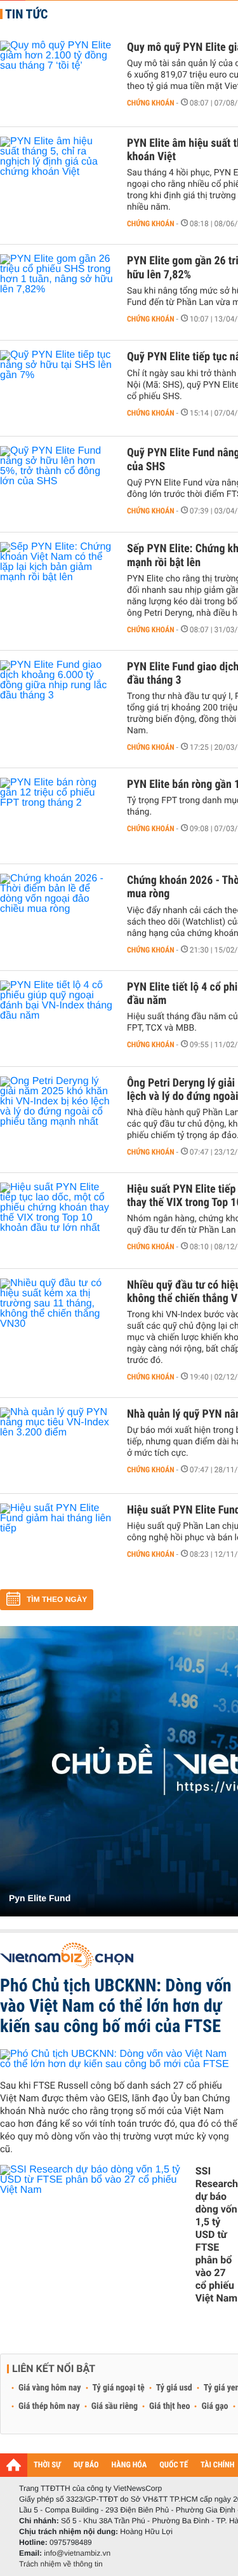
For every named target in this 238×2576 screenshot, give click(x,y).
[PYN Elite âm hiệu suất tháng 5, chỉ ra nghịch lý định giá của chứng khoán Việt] (57, 175)
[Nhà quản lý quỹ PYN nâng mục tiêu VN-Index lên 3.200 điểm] (57, 1446)
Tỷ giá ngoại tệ (119, 2388)
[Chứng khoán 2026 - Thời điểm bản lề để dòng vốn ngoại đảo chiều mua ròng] (57, 912)
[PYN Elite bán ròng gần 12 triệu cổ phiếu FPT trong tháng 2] (57, 816)
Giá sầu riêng (115, 2406)
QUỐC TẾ (174, 2465)
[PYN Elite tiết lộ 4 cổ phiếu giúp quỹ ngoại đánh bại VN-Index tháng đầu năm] (57, 1019)
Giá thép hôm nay (49, 2406)
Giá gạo (215, 2406)
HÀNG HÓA (129, 2465)
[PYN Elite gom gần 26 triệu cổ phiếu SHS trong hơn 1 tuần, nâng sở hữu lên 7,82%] (57, 292)
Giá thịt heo (169, 2406)
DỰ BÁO (86, 2465)
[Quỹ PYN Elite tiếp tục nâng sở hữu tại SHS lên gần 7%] (57, 388)
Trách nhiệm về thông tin (61, 2564)
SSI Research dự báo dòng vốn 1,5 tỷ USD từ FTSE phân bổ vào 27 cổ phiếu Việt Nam (217, 2234)
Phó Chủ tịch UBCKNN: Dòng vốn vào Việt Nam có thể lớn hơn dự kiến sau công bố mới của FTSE (116, 2006)
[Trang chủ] (14, 2465)
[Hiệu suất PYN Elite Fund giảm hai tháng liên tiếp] (57, 1542)
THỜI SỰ (47, 2465)
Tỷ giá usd (174, 2388)
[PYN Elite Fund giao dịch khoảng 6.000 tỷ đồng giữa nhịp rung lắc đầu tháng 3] (57, 698)
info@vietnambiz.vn (77, 2553)
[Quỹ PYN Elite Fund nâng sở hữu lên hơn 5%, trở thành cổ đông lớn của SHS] (57, 484)
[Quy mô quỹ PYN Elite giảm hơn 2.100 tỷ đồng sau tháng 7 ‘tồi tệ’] (57, 79)
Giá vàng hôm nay (50, 2388)
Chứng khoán (151, 103)
